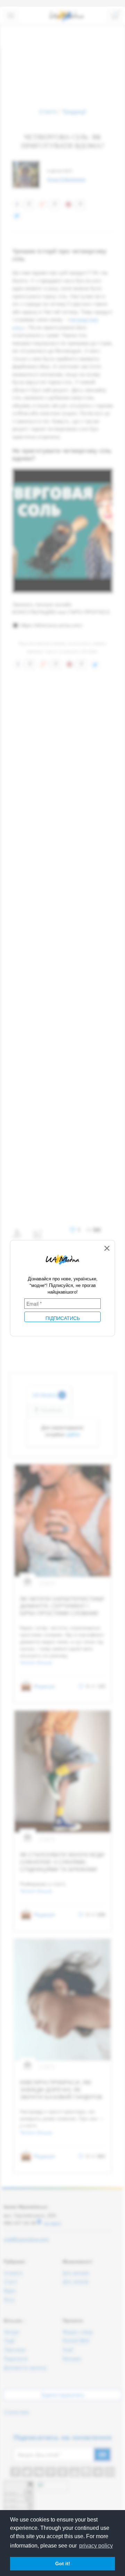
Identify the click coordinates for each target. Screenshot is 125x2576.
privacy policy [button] (96, 2546)
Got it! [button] (63, 2564)
